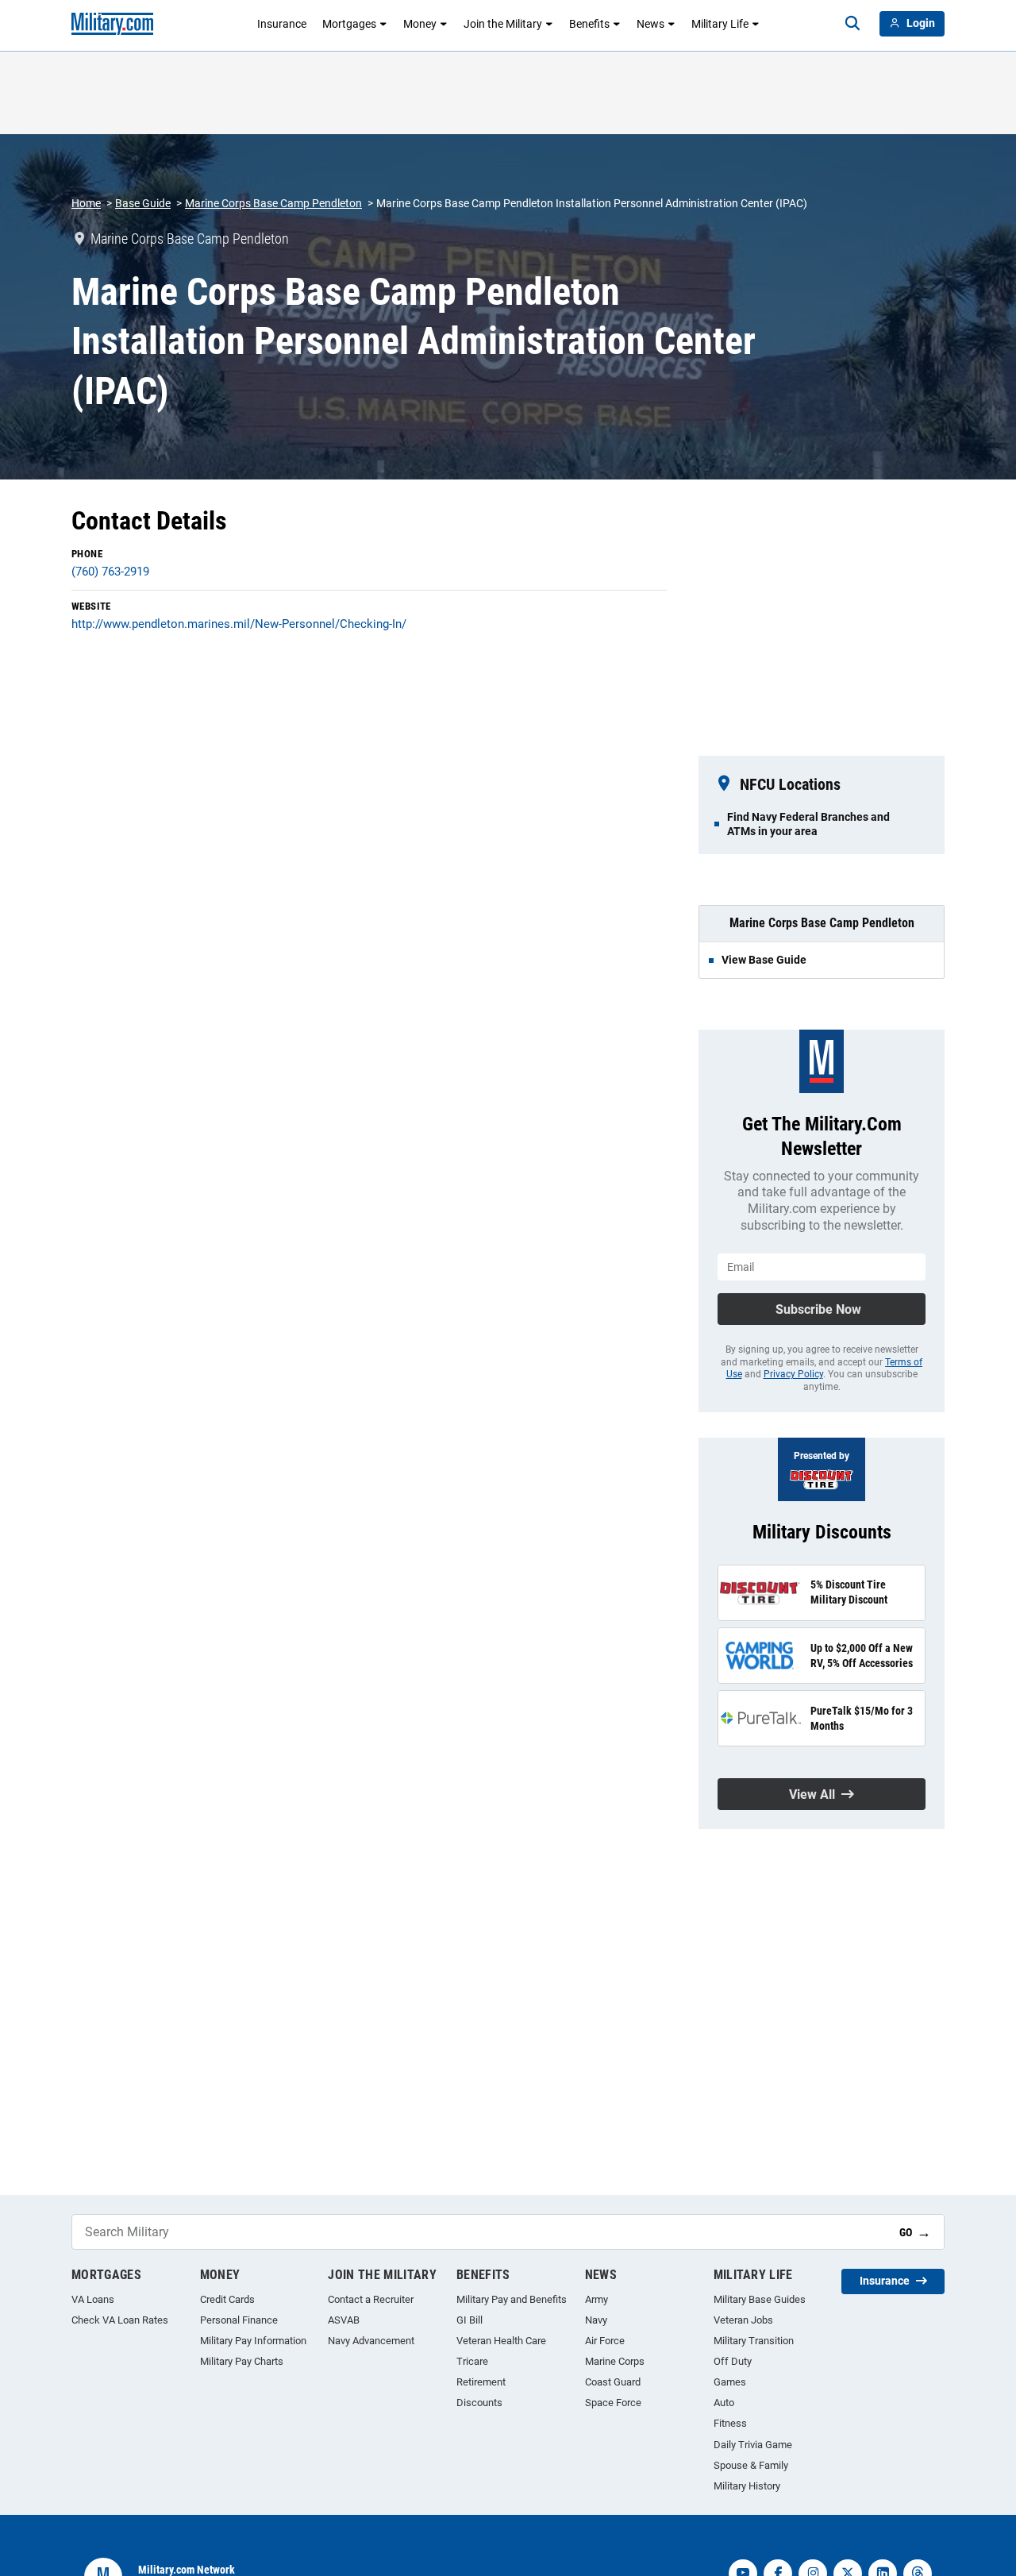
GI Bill (470, 2320)
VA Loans (93, 2299)
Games (730, 2382)
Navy (596, 2320)
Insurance (282, 24)
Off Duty (733, 2361)
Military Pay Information (253, 2341)
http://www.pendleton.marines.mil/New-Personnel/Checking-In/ (239, 624)
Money (420, 24)
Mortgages (349, 24)
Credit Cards (227, 2299)
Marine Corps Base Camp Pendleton (273, 203)
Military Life (720, 24)
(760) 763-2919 (110, 572)
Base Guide (143, 203)
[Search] (852, 24)
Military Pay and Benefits (512, 2299)
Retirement (481, 2382)
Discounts (479, 2403)
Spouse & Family (751, 2465)
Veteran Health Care (501, 2341)
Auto (724, 2403)
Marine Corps (615, 2361)
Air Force (605, 2341)
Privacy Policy (793, 1374)
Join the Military (503, 24)
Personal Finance (239, 2320)
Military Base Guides (760, 2299)
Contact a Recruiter (371, 2299)
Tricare (472, 2361)
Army (597, 2299)
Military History (747, 2486)
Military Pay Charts (242, 2361)
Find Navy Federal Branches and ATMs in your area (808, 824)
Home (86, 203)
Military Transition (754, 2341)
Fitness (730, 2423)
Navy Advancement (371, 2341)
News (650, 24)
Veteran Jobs (743, 2320)
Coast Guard (613, 2382)
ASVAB (344, 2320)
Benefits (589, 24)
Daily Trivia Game (753, 2445)
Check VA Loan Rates (120, 2320)
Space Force (613, 2403)
